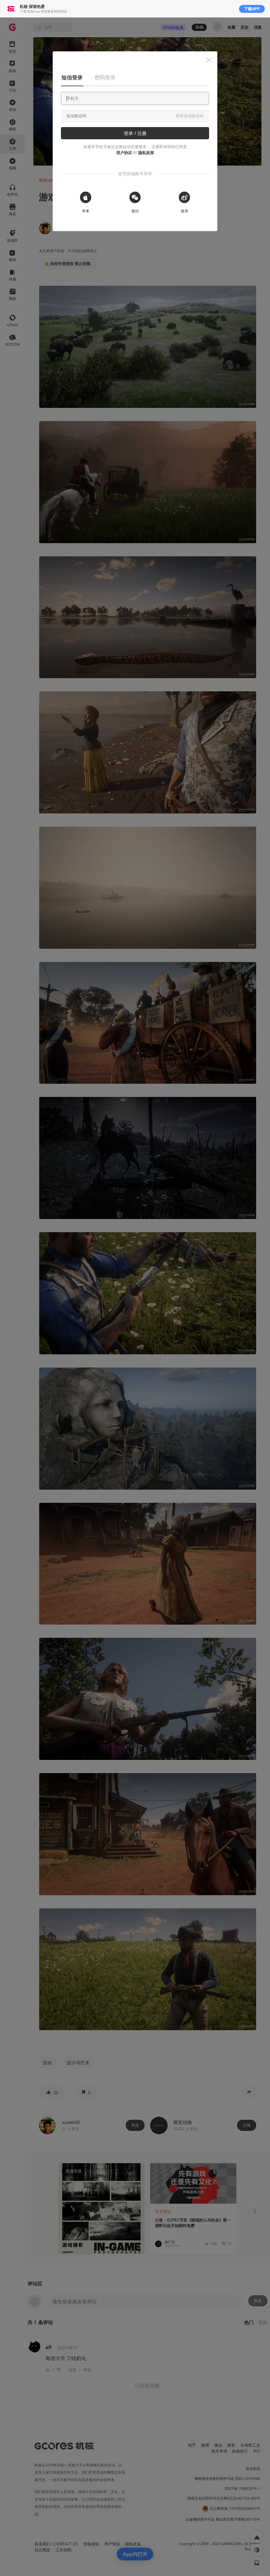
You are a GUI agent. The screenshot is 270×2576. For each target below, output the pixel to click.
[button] (209, 60)
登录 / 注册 (135, 133)
